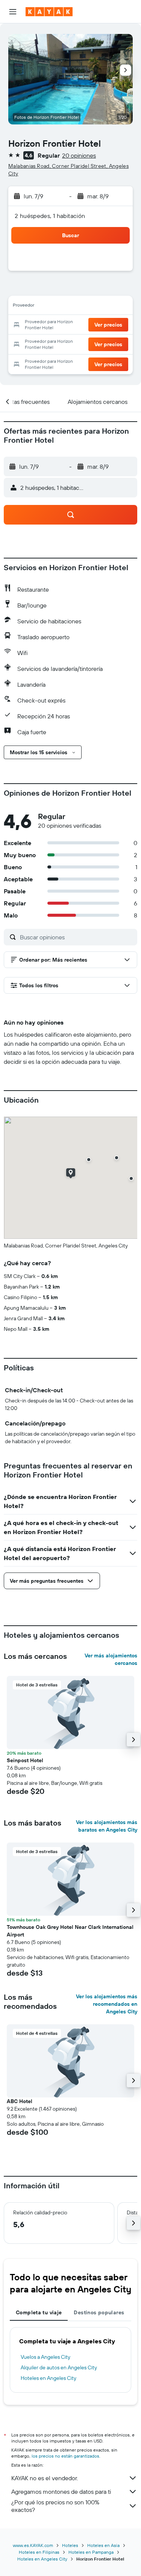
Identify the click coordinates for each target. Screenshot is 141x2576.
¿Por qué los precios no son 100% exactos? (55, 2506)
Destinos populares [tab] (99, 2312)
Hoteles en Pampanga (91, 2552)
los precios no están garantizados (65, 2456)
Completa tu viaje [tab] (39, 2312)
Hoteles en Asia (103, 2545)
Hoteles (70, 2545)
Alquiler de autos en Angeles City (59, 2367)
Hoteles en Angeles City (49, 2378)
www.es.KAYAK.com (33, 2545)
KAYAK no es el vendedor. (45, 2478)
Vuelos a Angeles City (45, 2357)
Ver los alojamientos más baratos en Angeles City (107, 1826)
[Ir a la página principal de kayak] (49, 12)
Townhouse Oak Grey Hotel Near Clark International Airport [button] (70, 1931)
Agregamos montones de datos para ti (61, 2492)
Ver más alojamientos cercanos (111, 1659)
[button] (13, 12)
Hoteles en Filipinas (39, 2552)
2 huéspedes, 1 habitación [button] (50, 216)
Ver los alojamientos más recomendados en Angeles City (107, 2004)
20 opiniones (79, 155)
